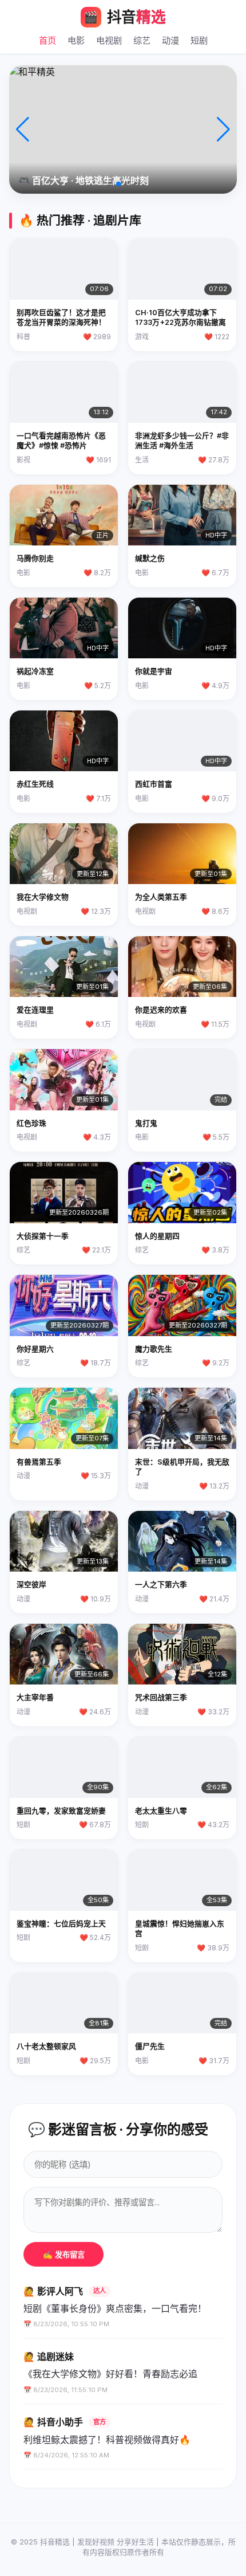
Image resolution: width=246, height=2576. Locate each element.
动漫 (170, 40)
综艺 (142, 40)
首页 (47, 40)
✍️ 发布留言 (64, 2255)
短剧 (199, 40)
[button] (109, 184)
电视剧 (109, 40)
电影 (76, 40)
